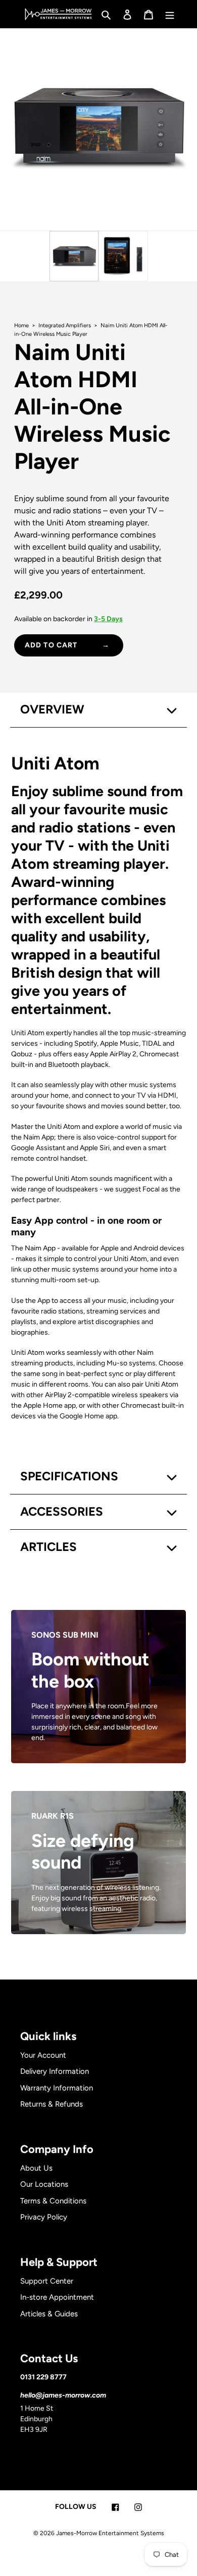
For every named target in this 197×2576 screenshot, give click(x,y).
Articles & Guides (49, 2314)
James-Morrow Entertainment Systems (110, 2533)
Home (22, 325)
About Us (36, 2168)
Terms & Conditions (53, 2201)
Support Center (47, 2281)
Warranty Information (57, 2088)
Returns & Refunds (52, 2104)
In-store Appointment (57, 2297)
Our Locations (44, 2184)
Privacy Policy (44, 2217)
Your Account (43, 2055)
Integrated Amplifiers (65, 325)
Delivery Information (55, 2071)
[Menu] (170, 14)
